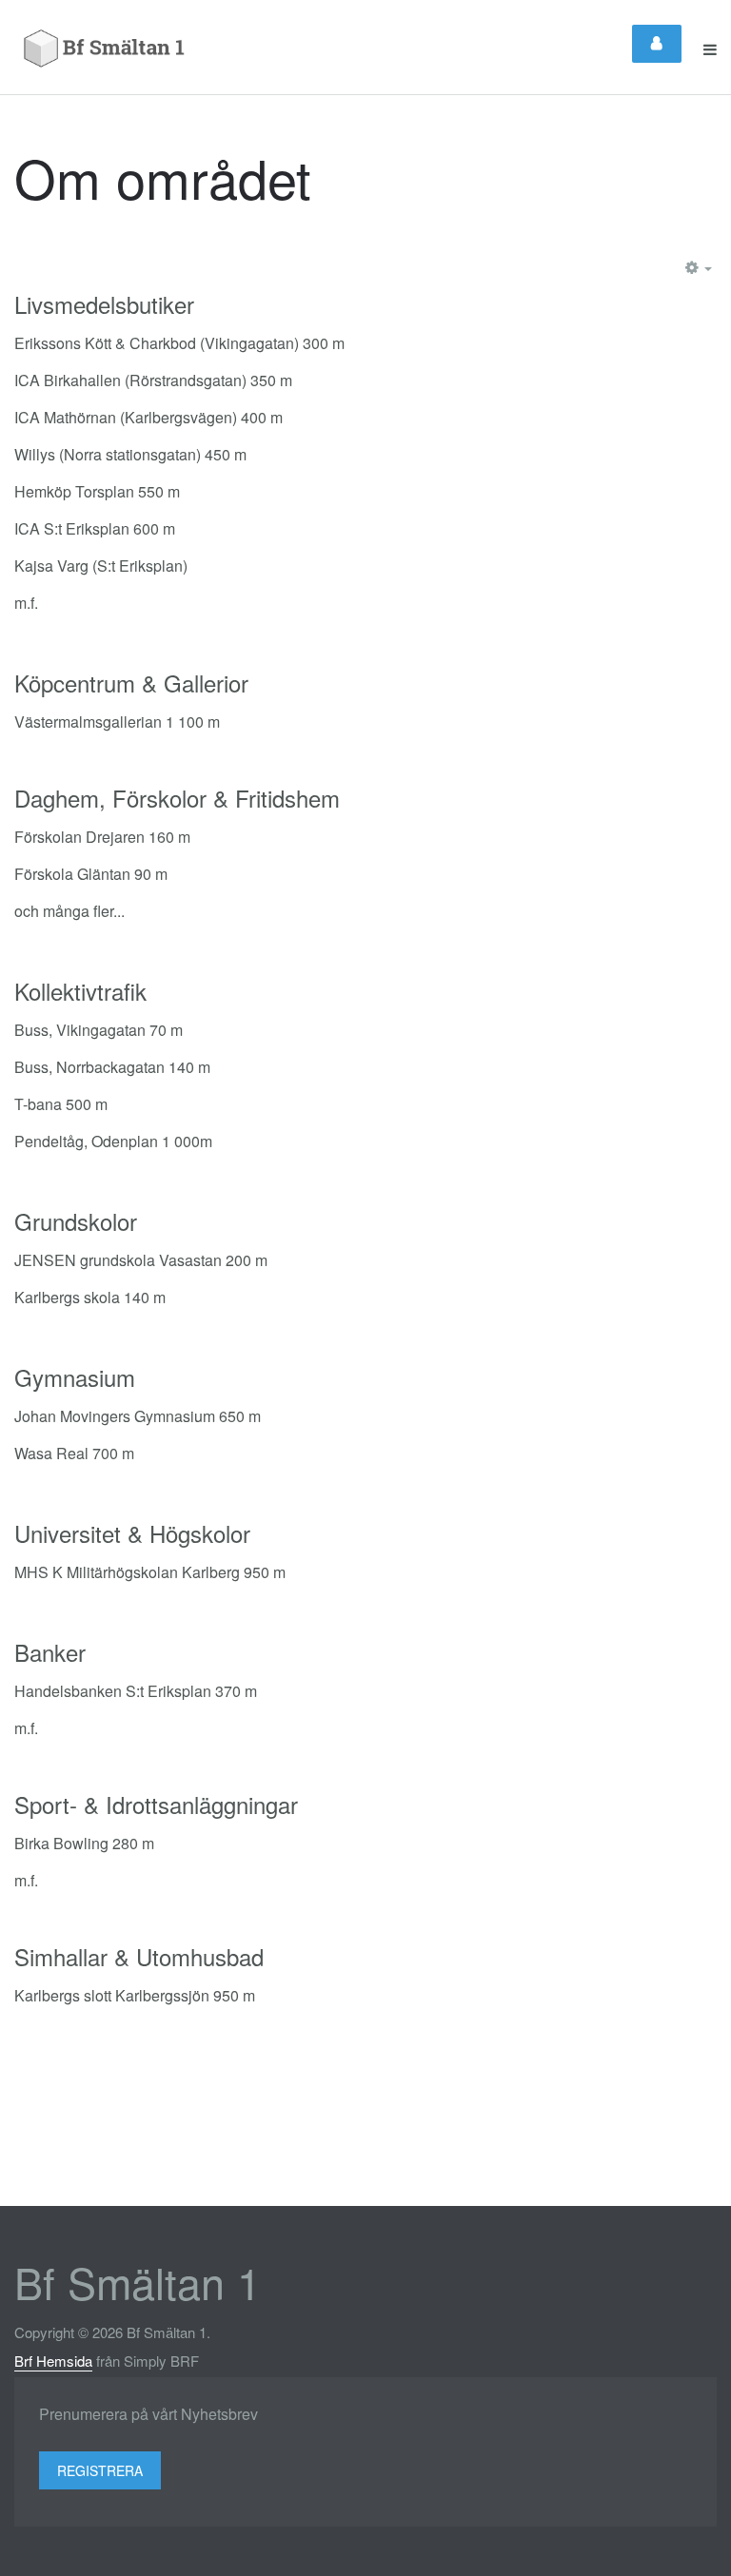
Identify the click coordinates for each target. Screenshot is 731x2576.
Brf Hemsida (53, 2361)
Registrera (100, 2470)
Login (657, 44)
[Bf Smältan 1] (106, 49)
